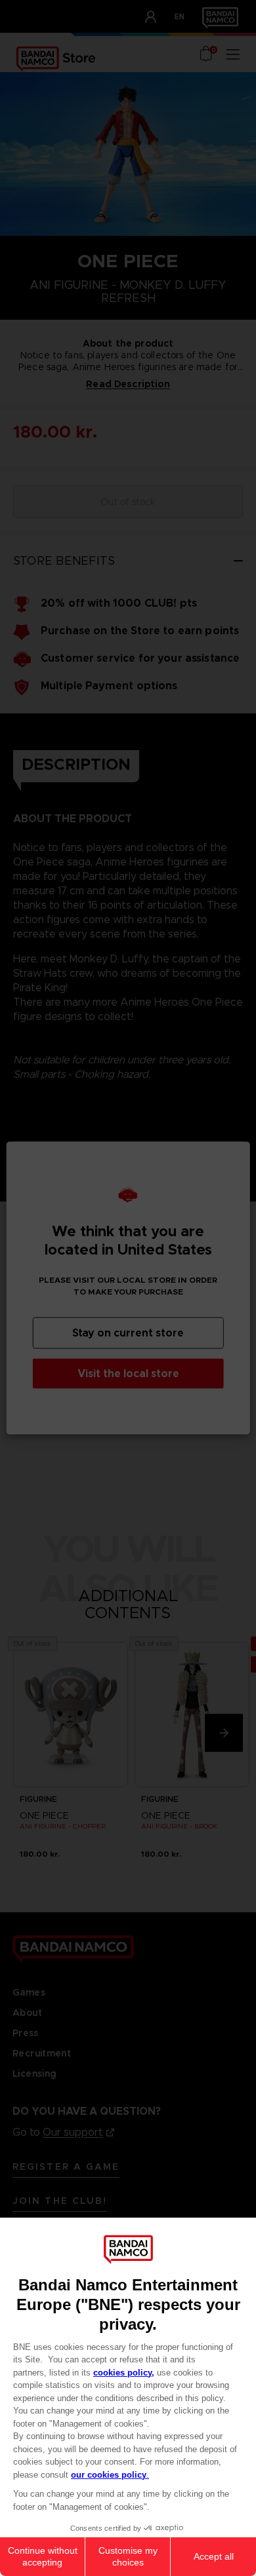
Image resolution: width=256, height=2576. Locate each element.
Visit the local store (128, 1373)
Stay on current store (128, 1333)
